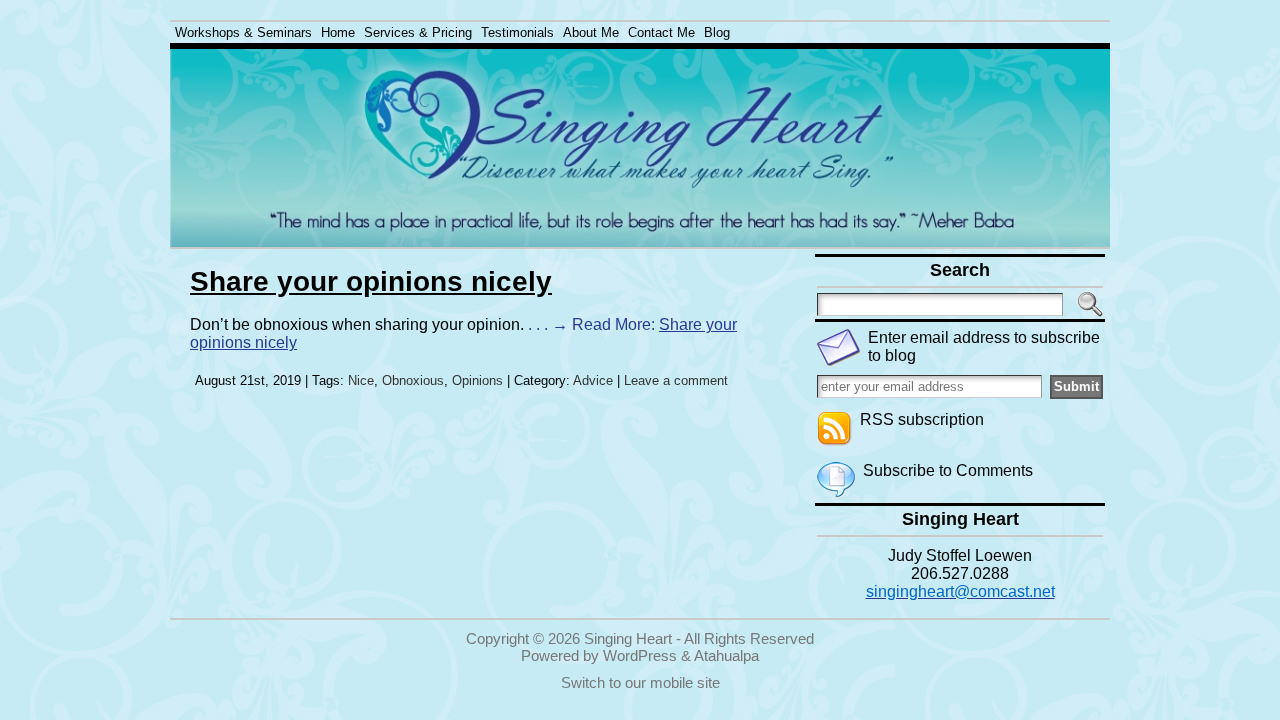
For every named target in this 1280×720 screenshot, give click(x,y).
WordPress (640, 655)
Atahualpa (726, 655)
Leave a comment (676, 380)
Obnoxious (413, 380)
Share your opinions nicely (371, 281)
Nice (361, 380)
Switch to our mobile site (640, 682)
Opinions (477, 380)
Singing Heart (628, 638)
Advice (593, 380)
